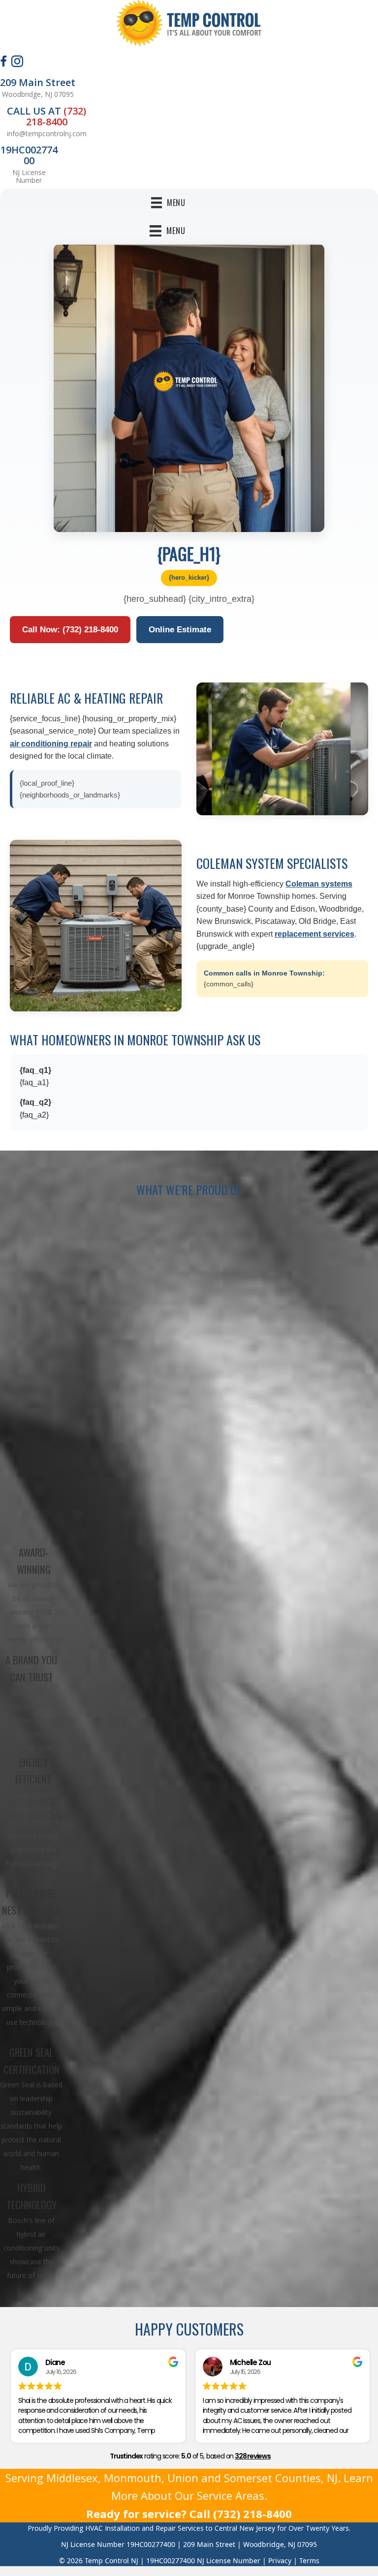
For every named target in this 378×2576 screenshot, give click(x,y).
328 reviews (253, 2456)
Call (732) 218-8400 (241, 2514)
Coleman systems (319, 884)
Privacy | (284, 2561)
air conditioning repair (51, 744)
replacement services (315, 934)
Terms (309, 2561)
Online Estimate (180, 630)
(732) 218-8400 (56, 116)
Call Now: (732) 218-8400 (70, 630)
